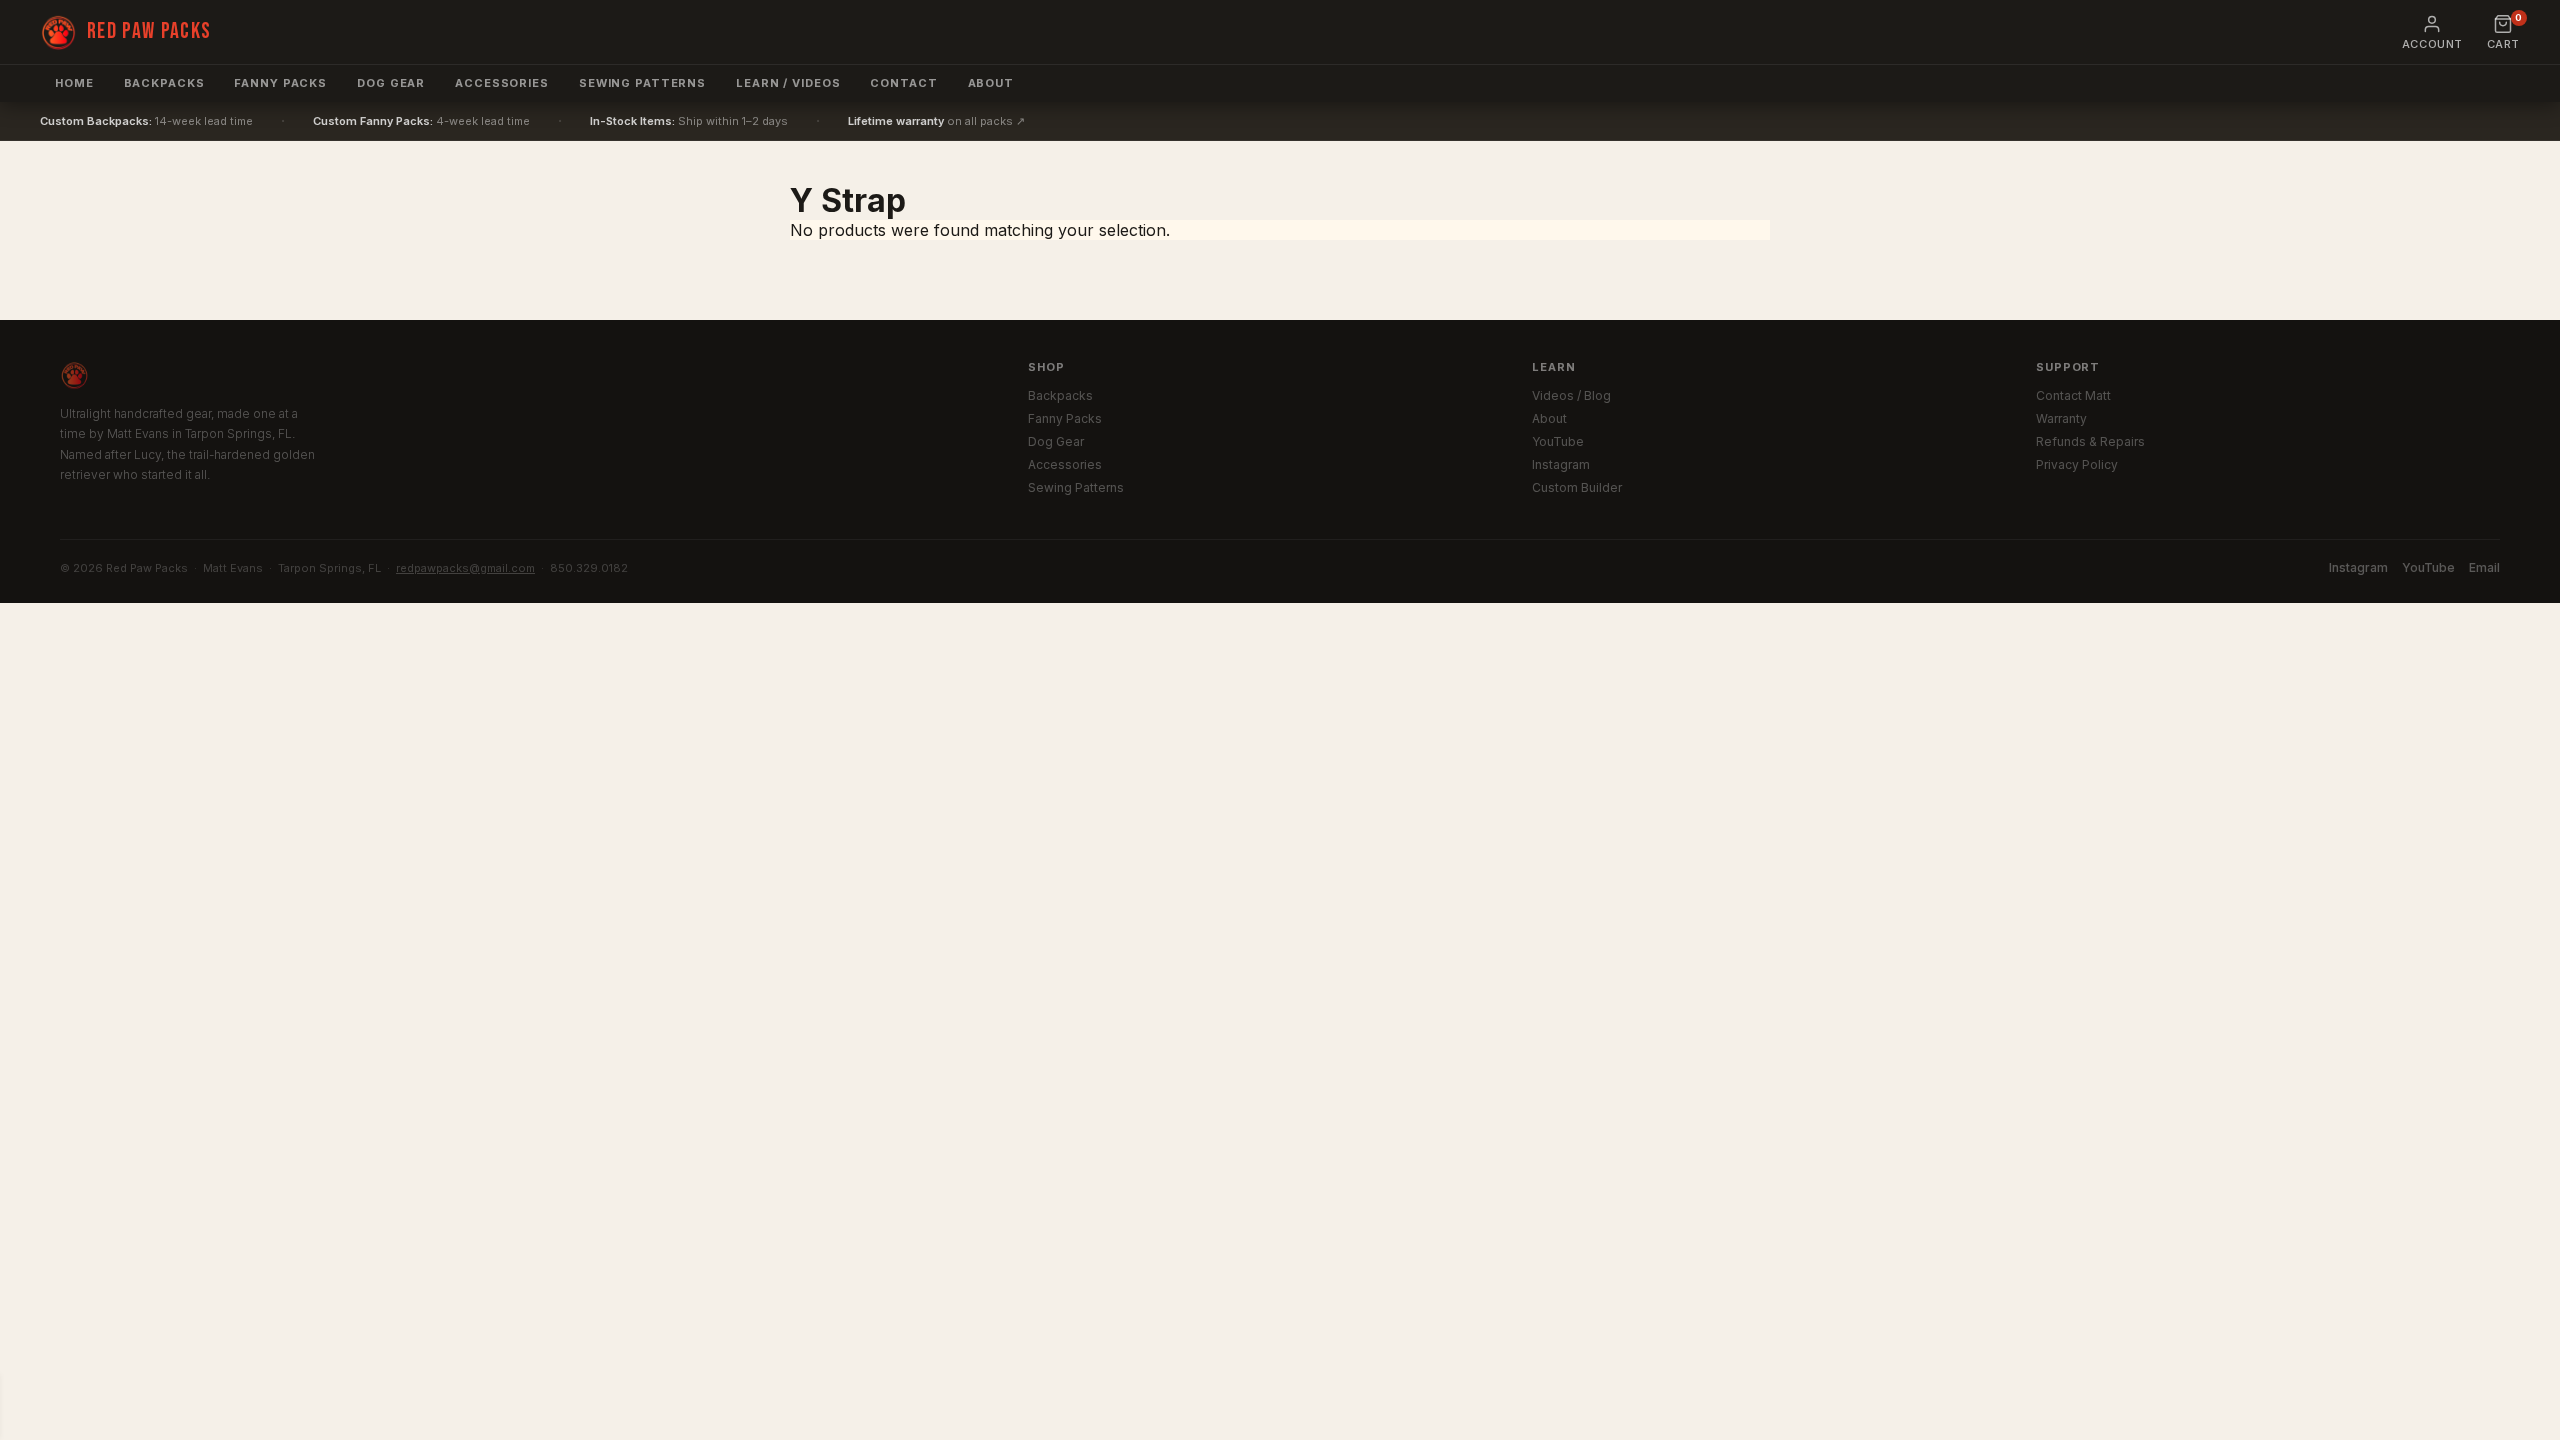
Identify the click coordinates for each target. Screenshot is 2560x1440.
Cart (2503, 32)
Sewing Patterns (1076, 487)
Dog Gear (391, 83)
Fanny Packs (280, 83)
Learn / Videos (788, 83)
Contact (903, 83)
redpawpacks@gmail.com (465, 568)
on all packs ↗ (936, 121)
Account (2432, 44)
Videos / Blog (1571, 395)
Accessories (502, 83)
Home (74, 83)
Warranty (2061, 418)
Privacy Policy (2077, 464)
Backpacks (164, 83)
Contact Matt (2073, 395)
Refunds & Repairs (2090, 441)
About (991, 83)
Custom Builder (1577, 487)
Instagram (1561, 464)
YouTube (1558, 441)
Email (2484, 567)
